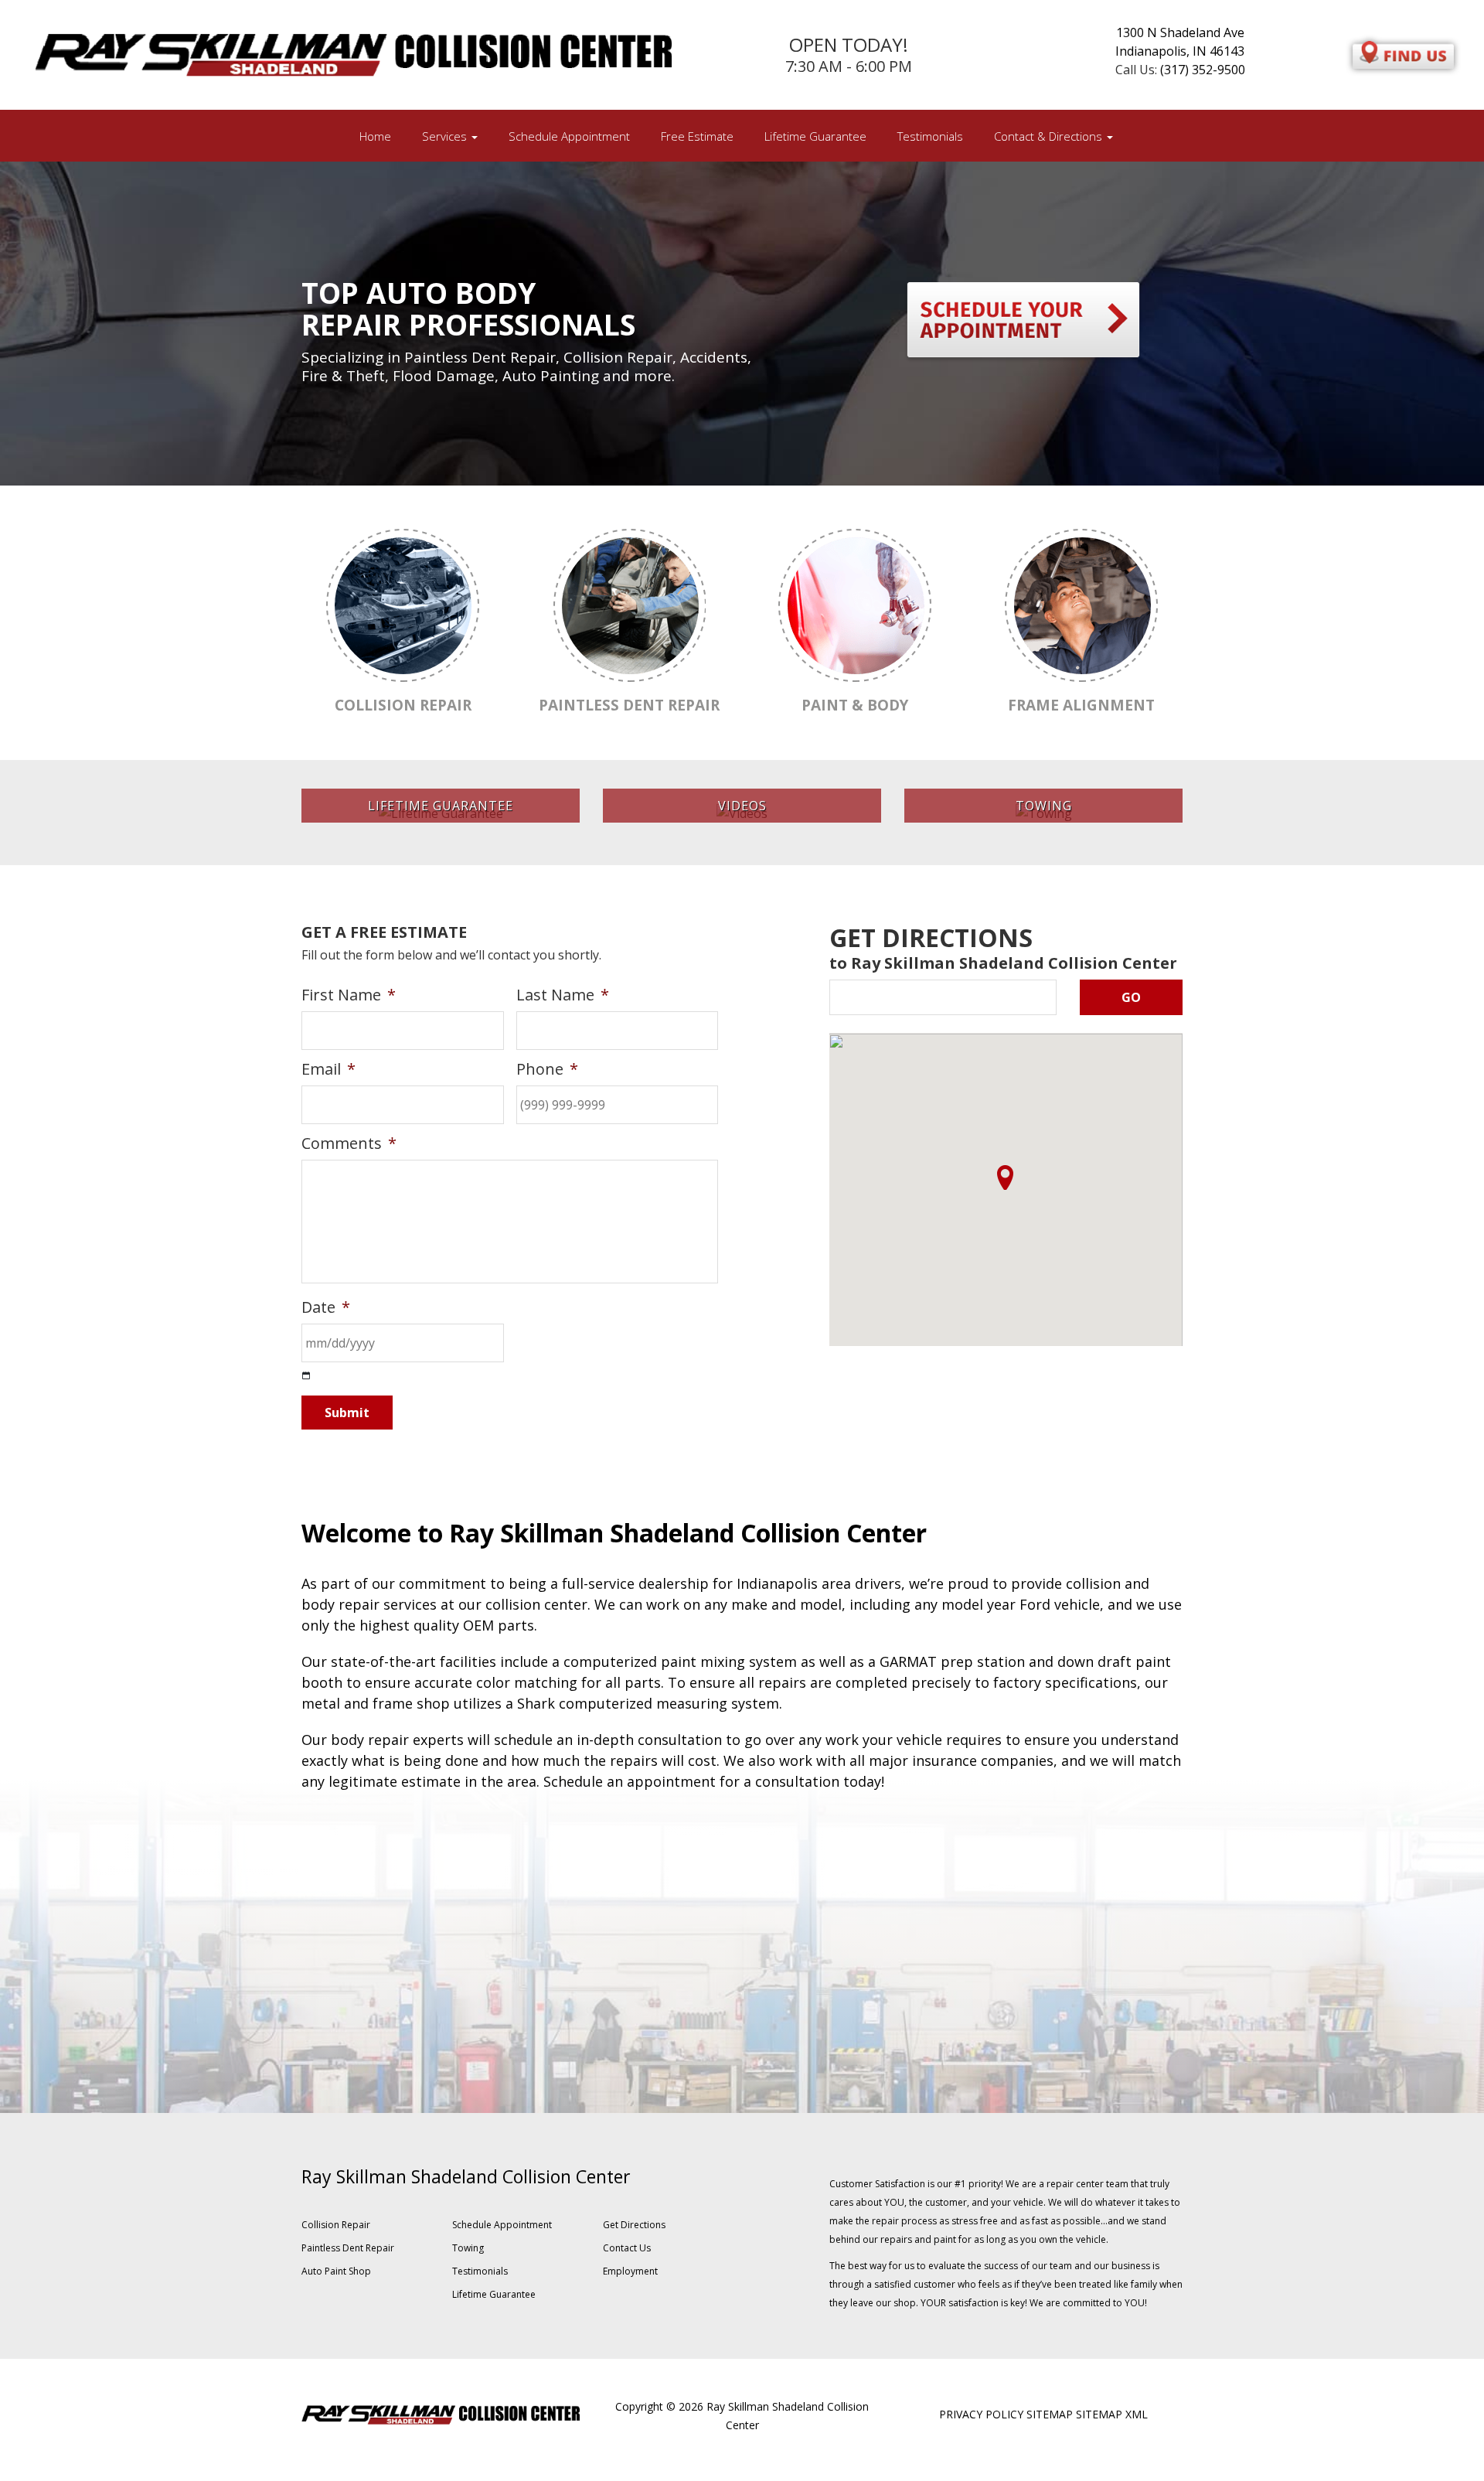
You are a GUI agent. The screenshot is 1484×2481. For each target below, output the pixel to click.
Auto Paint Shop (336, 2271)
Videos (742, 806)
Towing (1044, 806)
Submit (347, 1413)
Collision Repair (336, 2225)
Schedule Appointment (569, 136)
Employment (630, 2271)
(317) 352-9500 (1203, 70)
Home (375, 136)
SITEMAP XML (1112, 2414)
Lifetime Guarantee (815, 136)
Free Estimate (697, 136)
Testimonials (930, 136)
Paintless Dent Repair (348, 2248)
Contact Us (627, 2248)
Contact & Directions (1050, 136)
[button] (1005, 1177)
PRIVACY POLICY (981, 2414)
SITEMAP (1050, 2414)
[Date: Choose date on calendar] (306, 1376)
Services (446, 136)
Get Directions (634, 2225)
